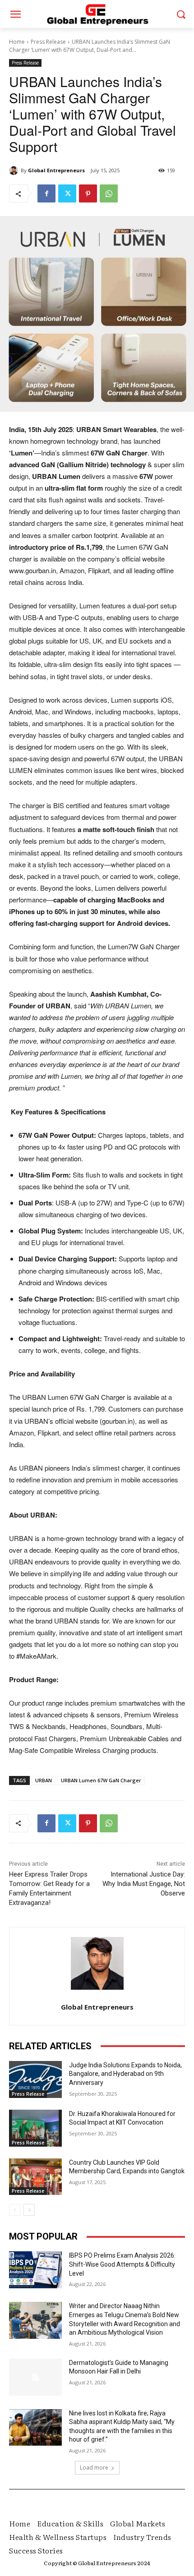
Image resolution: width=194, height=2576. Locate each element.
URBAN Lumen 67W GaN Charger (101, 1780)
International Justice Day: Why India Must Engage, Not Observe (144, 1884)
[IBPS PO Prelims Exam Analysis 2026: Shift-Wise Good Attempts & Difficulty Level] (35, 2270)
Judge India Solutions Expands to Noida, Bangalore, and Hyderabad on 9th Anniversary (125, 2074)
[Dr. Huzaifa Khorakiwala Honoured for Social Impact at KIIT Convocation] (35, 2128)
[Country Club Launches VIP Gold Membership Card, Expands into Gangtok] (35, 2177)
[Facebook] (46, 193)
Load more (94, 2468)
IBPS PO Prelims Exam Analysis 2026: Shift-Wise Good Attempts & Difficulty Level (122, 2264)
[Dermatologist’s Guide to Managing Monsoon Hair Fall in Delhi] (35, 2377)
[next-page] (29, 2210)
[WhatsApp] (109, 193)
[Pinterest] (88, 193)
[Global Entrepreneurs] (15, 170)
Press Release (48, 42)
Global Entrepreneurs (56, 170)
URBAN (44, 1780)
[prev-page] (15, 2210)
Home (17, 42)
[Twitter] (67, 193)
